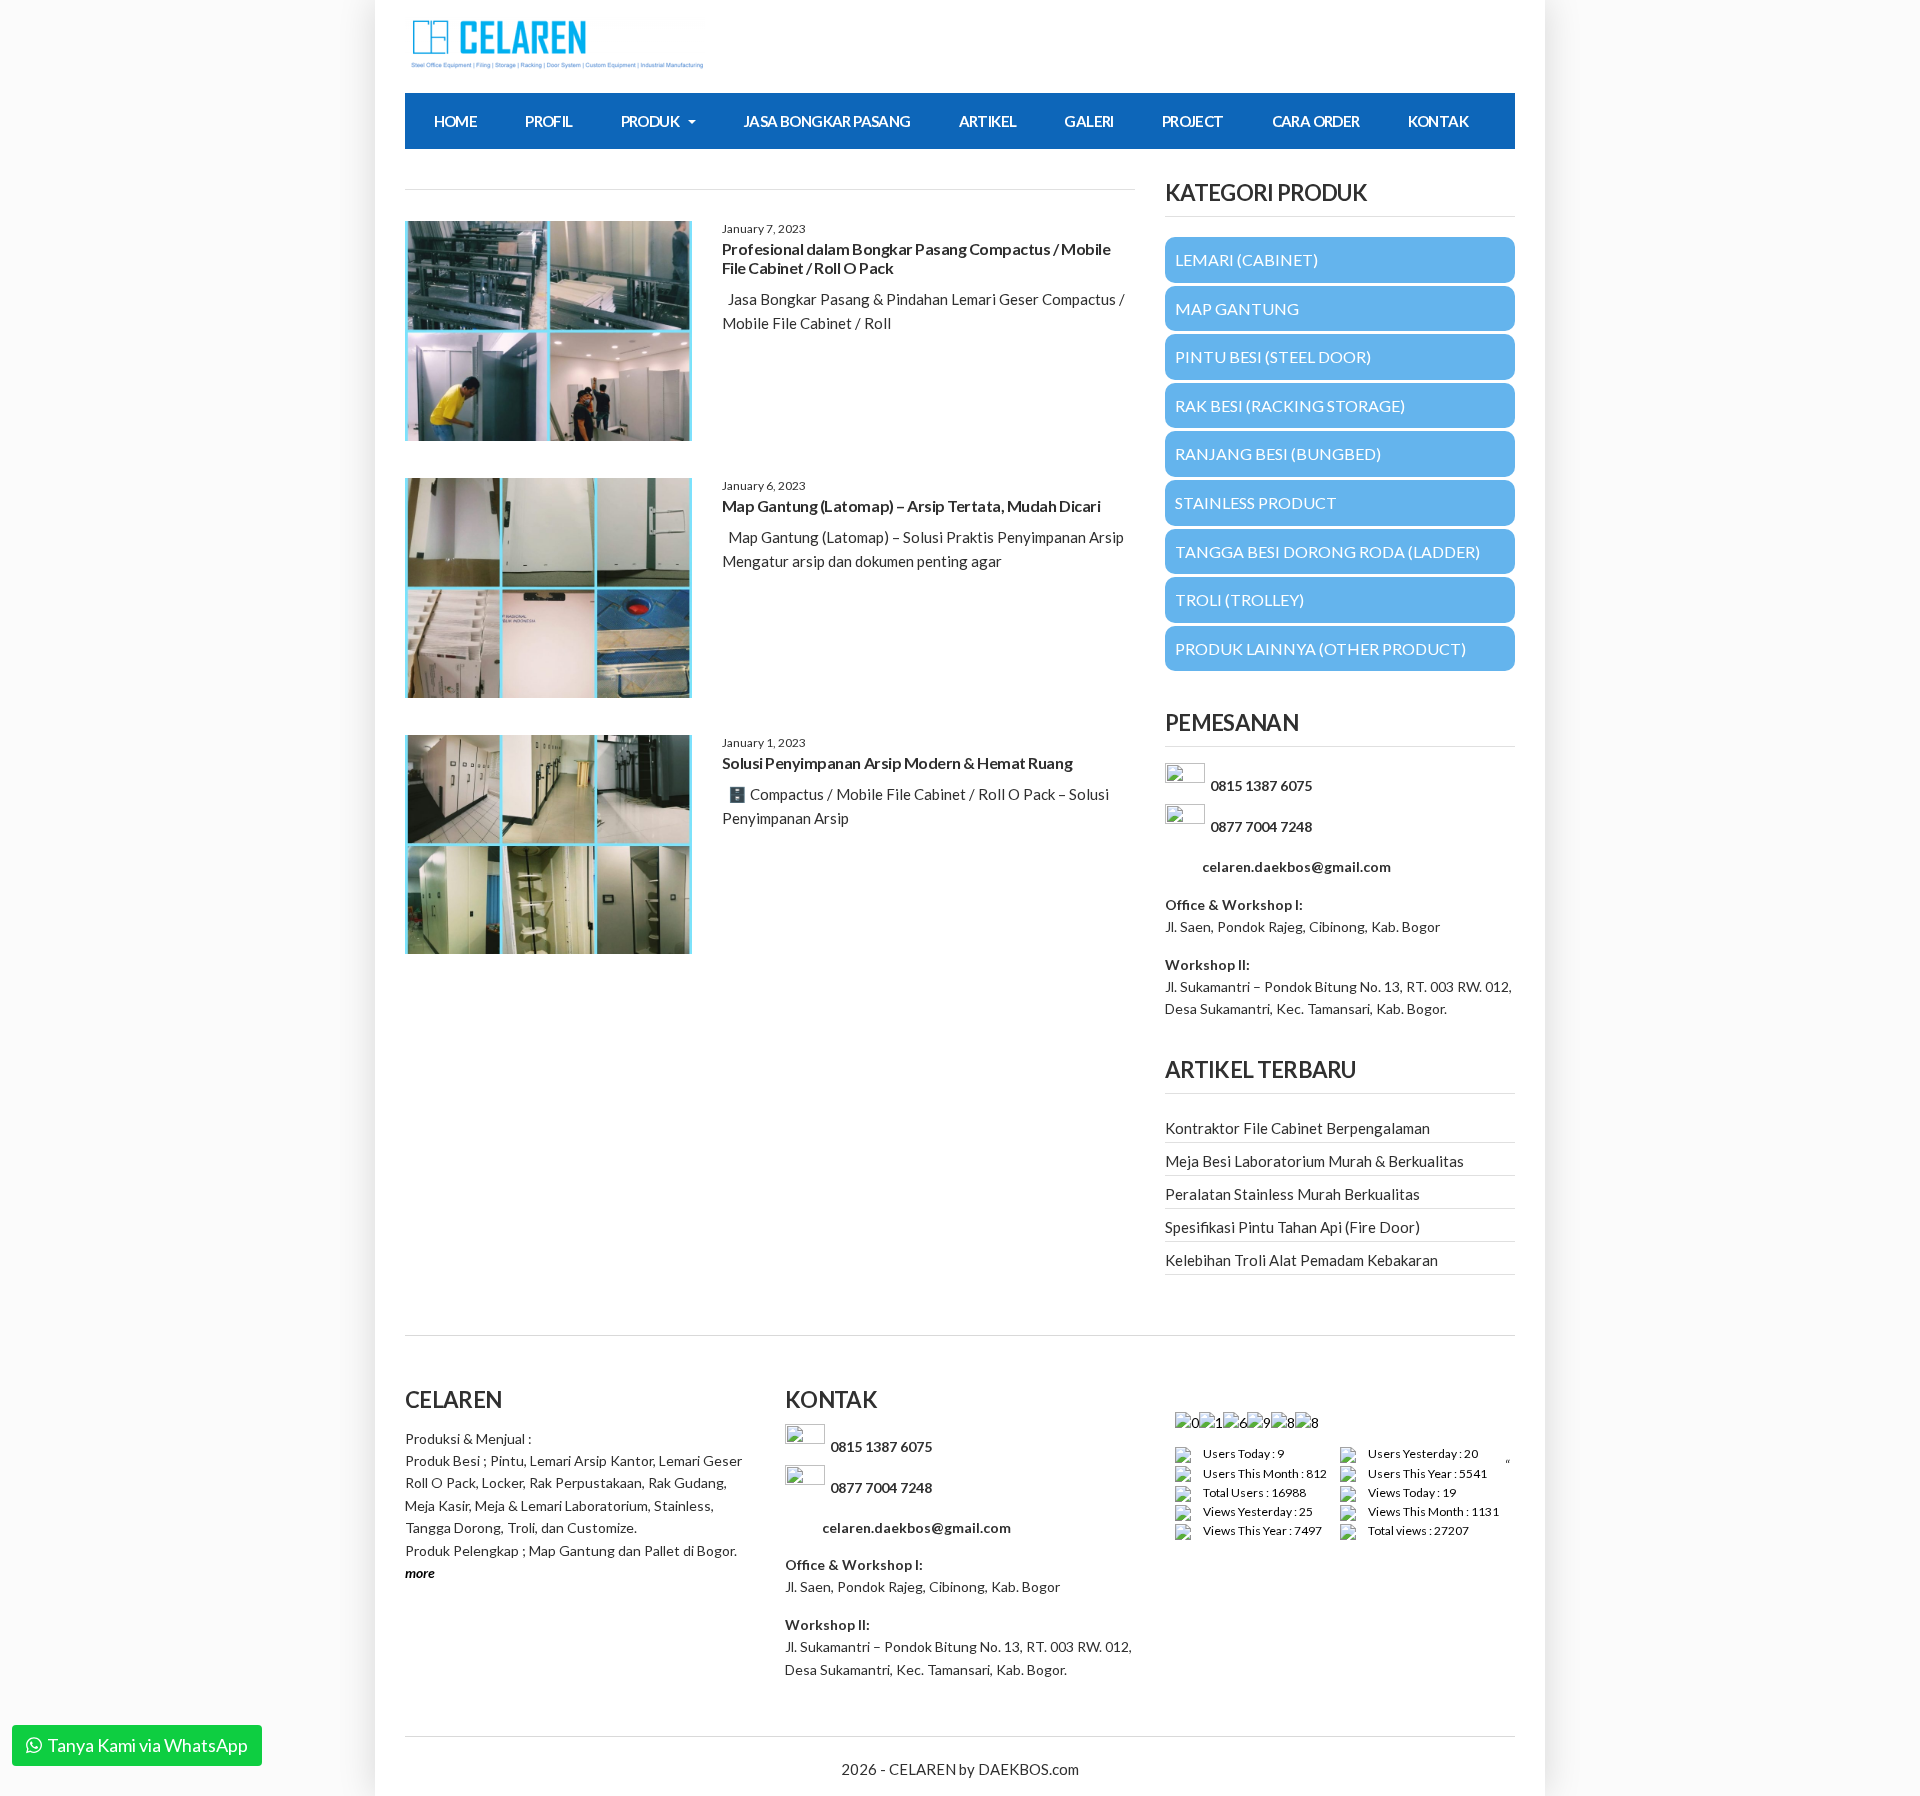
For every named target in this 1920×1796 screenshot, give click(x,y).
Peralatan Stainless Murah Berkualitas (1292, 1194)
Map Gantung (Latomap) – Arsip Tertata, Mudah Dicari (911, 505)
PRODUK (650, 121)
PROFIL (548, 121)
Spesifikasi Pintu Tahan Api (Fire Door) (1292, 1227)
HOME (456, 121)
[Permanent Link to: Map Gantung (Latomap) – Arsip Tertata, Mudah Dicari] (548, 588)
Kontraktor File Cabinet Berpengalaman (1297, 1128)
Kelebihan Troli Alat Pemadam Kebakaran (1301, 1260)
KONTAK (1438, 121)
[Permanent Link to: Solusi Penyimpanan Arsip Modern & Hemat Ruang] (548, 845)
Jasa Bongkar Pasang (827, 121)
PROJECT (1193, 121)
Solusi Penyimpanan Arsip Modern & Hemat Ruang (897, 762)
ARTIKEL (988, 121)
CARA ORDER (1316, 121)
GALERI (1088, 121)
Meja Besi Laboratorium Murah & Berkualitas (1314, 1161)
